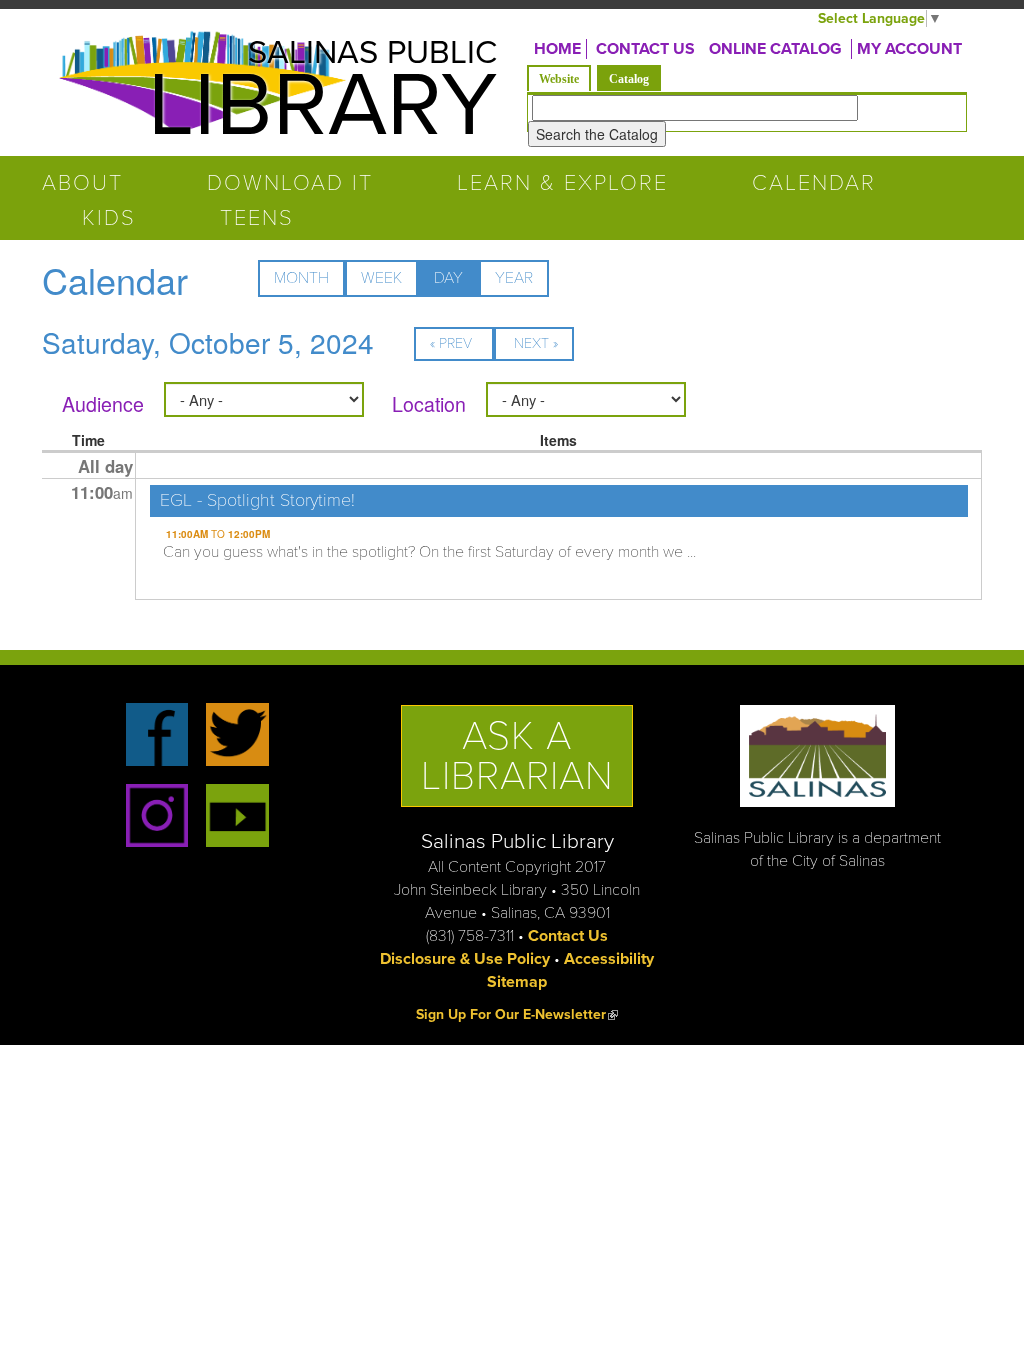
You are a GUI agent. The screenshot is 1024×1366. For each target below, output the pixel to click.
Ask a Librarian (517, 756)
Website (559, 79)
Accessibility (609, 959)
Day (456, 282)
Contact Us (568, 936)
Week (381, 278)
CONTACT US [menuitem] (645, 49)
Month (301, 278)
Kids (109, 218)
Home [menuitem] (557, 49)
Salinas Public (372, 52)
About (82, 183)
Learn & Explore (562, 183)
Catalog (635, 78)
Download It (290, 183)
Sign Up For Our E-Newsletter (517, 1014)
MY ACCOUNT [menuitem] (909, 49)
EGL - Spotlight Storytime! (257, 500)
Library (322, 106)
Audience (103, 404)
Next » (536, 343)
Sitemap (517, 982)
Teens (257, 218)
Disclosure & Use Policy (465, 959)
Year (514, 278)
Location (429, 404)
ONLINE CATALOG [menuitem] (775, 49)
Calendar (814, 183)
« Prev (451, 343)
